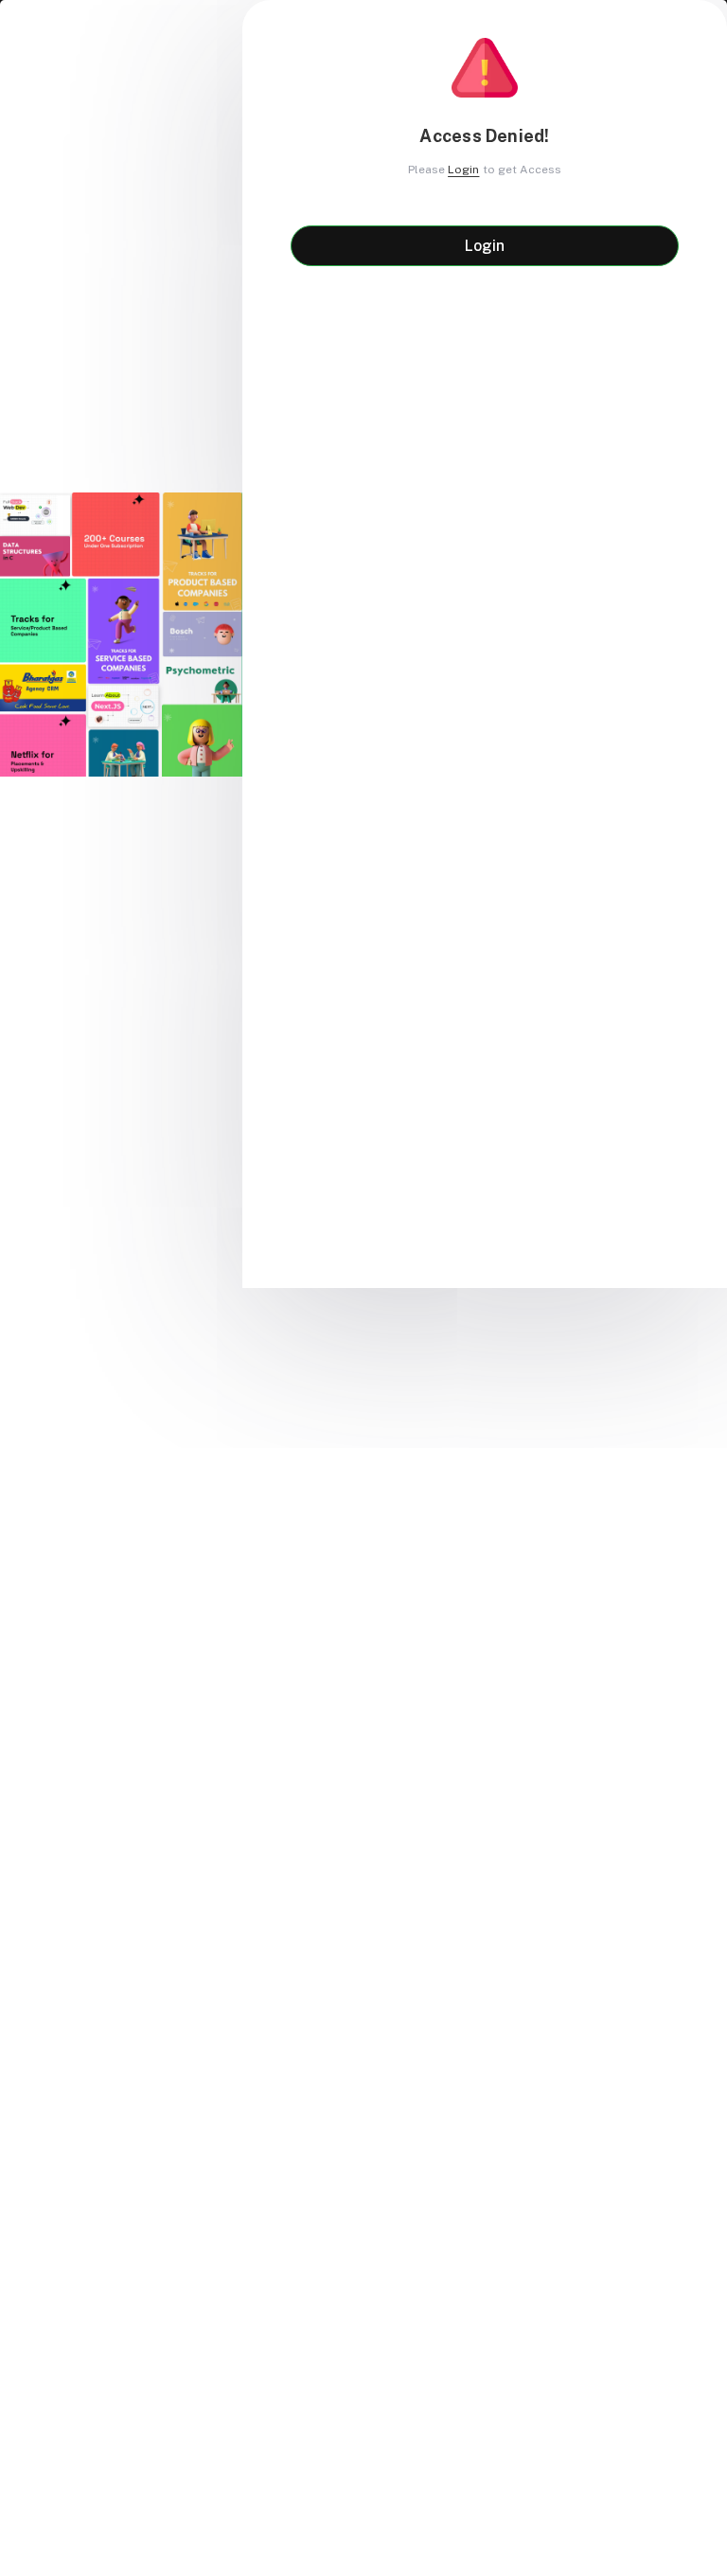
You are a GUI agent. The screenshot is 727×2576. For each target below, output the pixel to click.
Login (463, 170)
